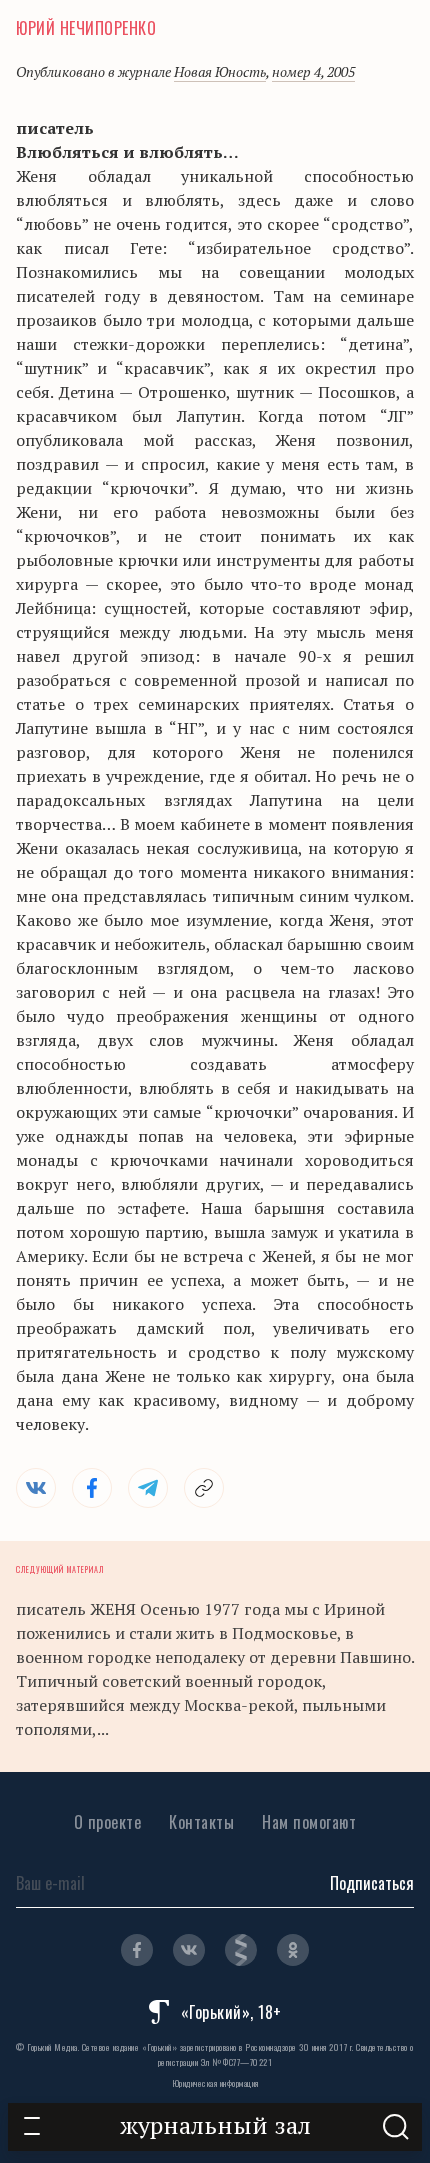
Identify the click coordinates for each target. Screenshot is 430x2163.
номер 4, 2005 (313, 71)
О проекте (108, 1822)
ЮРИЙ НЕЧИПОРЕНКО (86, 28)
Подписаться (372, 1883)
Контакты (201, 1822)
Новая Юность (220, 71)
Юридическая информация (215, 2083)
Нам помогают (309, 1822)
